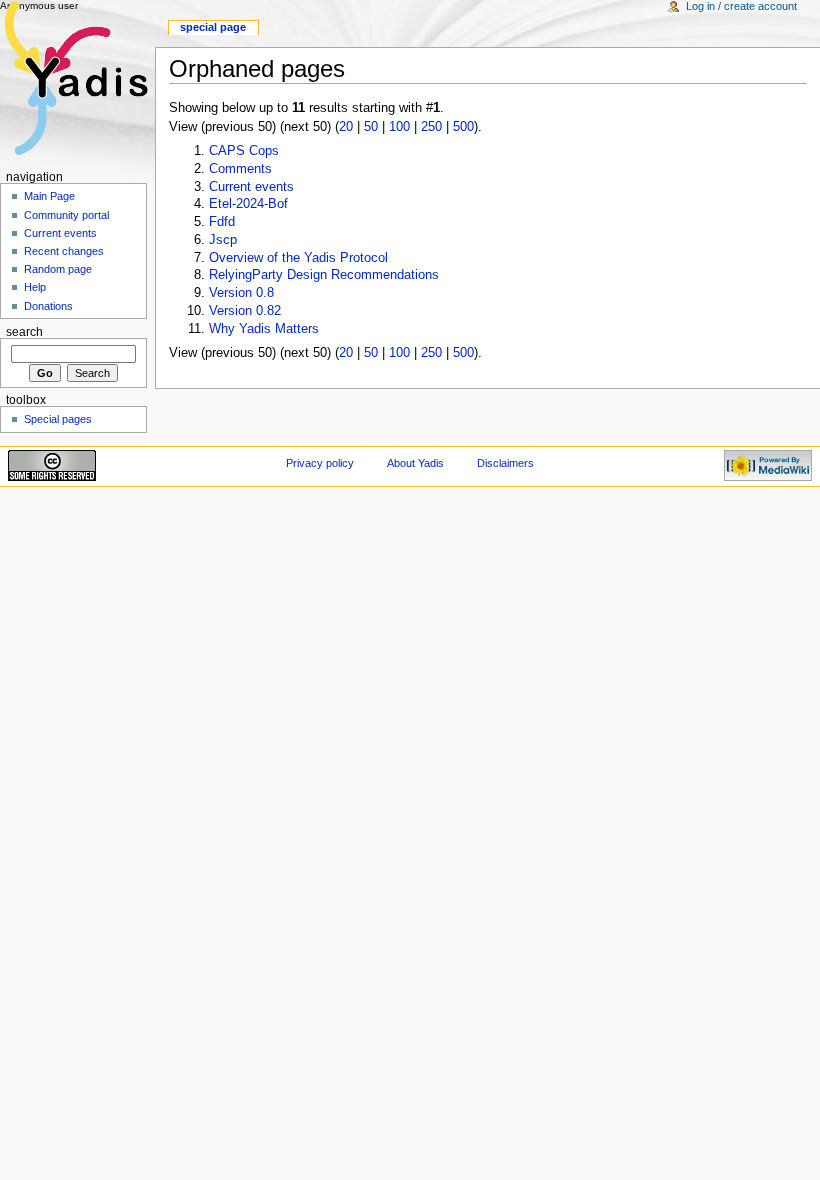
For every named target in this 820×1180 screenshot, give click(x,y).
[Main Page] (77, 77)
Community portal (66, 215)
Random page (58, 269)
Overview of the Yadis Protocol (298, 258)
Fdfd (222, 222)
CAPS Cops (244, 151)
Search (24, 332)
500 (463, 127)
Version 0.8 (241, 293)
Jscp (223, 240)
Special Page (213, 27)
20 (346, 127)
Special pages (58, 419)
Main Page (49, 196)
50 (371, 127)
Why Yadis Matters (264, 329)
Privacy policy (320, 463)
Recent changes (64, 251)
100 (399, 127)
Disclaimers (505, 463)
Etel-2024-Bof (248, 204)
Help (35, 287)
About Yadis (415, 463)
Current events (251, 187)
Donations (48, 306)
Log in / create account (741, 6)
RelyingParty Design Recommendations (324, 275)
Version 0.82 (245, 311)
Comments (240, 169)
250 (431, 127)
